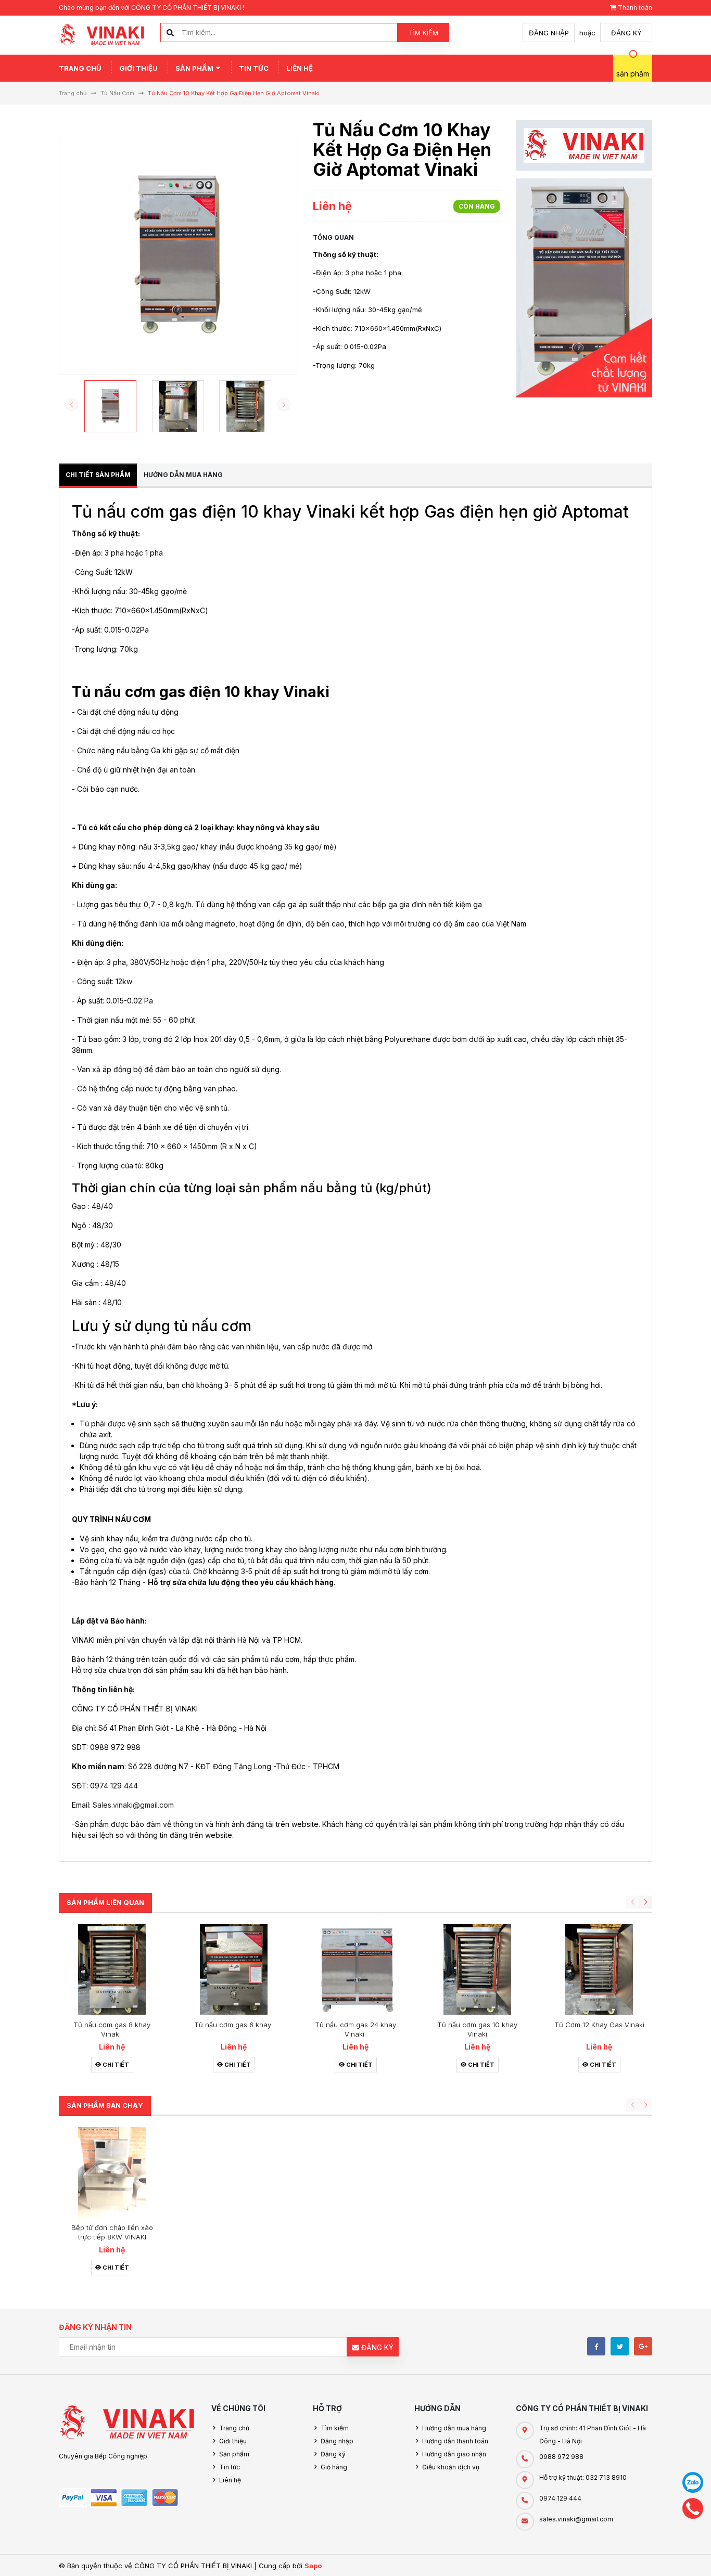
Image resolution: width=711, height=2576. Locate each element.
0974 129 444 (560, 2498)
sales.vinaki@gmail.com (576, 2519)
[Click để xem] (178, 255)
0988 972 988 (561, 2457)
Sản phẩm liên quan (105, 1902)
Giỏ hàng (334, 2467)
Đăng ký (626, 33)
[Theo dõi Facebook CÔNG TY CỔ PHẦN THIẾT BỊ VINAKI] (596, 2346)
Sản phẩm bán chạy (105, 2105)
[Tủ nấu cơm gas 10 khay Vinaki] (477, 1969)
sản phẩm (633, 74)
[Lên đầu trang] (669, 2556)
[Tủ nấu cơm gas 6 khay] (234, 1969)
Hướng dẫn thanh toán (455, 2441)
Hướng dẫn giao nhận (454, 2454)
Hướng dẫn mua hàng (454, 2428)
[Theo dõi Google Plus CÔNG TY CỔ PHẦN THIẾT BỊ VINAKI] (643, 2346)
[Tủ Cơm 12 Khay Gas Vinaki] (599, 1969)
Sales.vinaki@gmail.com (133, 1805)
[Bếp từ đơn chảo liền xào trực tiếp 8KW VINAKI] (112, 2172)
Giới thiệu (138, 68)
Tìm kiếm (423, 33)
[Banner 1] (584, 145)
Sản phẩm (195, 68)
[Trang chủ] (102, 34)
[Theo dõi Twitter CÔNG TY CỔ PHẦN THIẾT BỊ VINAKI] (620, 2346)
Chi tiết (115, 2065)
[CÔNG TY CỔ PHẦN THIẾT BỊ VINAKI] (127, 2423)
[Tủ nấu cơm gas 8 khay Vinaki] (112, 1969)
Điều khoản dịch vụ (451, 2467)
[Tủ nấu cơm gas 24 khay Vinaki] (355, 1969)
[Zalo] (693, 2482)
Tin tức (254, 68)
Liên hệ (300, 68)
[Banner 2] (584, 288)
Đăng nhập (549, 33)
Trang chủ (80, 68)
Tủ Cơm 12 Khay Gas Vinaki (599, 2025)
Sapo (313, 2566)
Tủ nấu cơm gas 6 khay (234, 2025)
